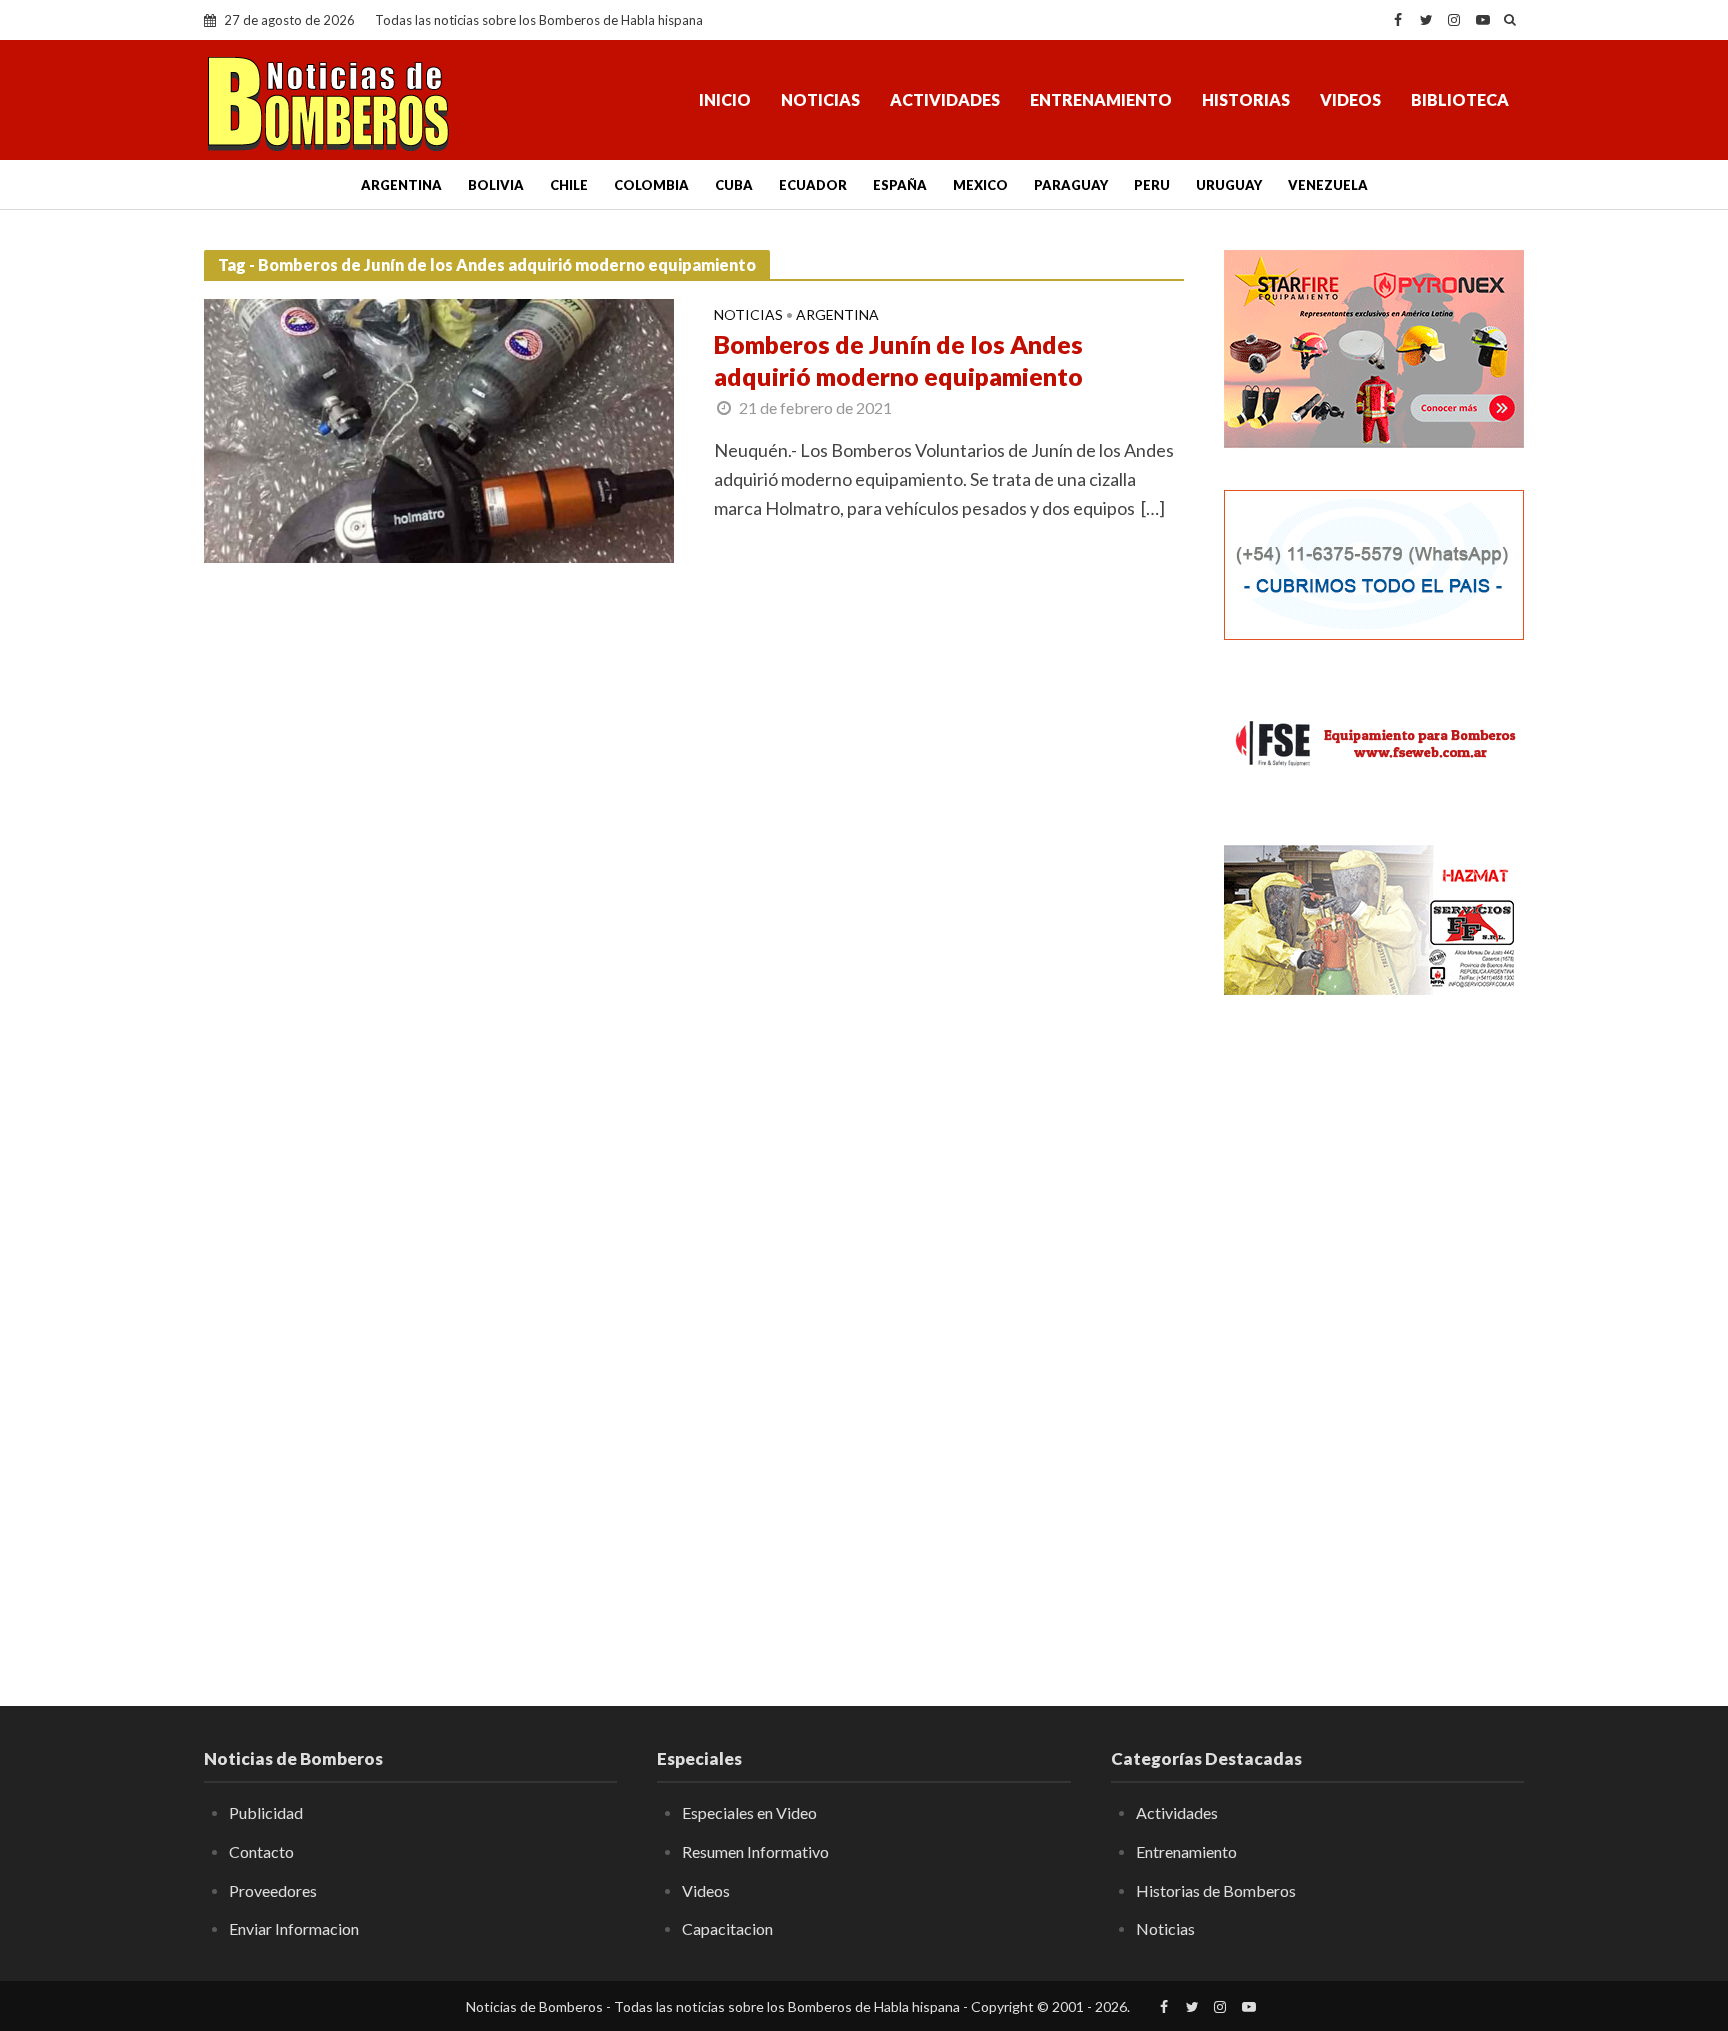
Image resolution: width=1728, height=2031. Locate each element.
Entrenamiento (1101, 99)
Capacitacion (727, 1928)
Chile (569, 185)
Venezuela (1328, 185)
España (900, 185)
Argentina (401, 185)
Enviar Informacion (294, 1928)
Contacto (261, 1851)
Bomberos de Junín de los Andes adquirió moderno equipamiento (898, 360)
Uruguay (1229, 185)
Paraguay (1071, 185)
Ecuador (813, 185)
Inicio (725, 99)
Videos (1350, 99)
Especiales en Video (749, 1812)
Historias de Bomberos (1216, 1890)
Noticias (820, 99)
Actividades (945, 99)
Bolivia (496, 185)
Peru (1152, 185)
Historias (1246, 99)
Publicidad (266, 1812)
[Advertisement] (1374, 1335)
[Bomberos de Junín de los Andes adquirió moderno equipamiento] (439, 429)
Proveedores (273, 1890)
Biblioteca (1460, 99)
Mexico (980, 185)
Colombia (651, 185)
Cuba (734, 185)
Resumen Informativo (755, 1851)
